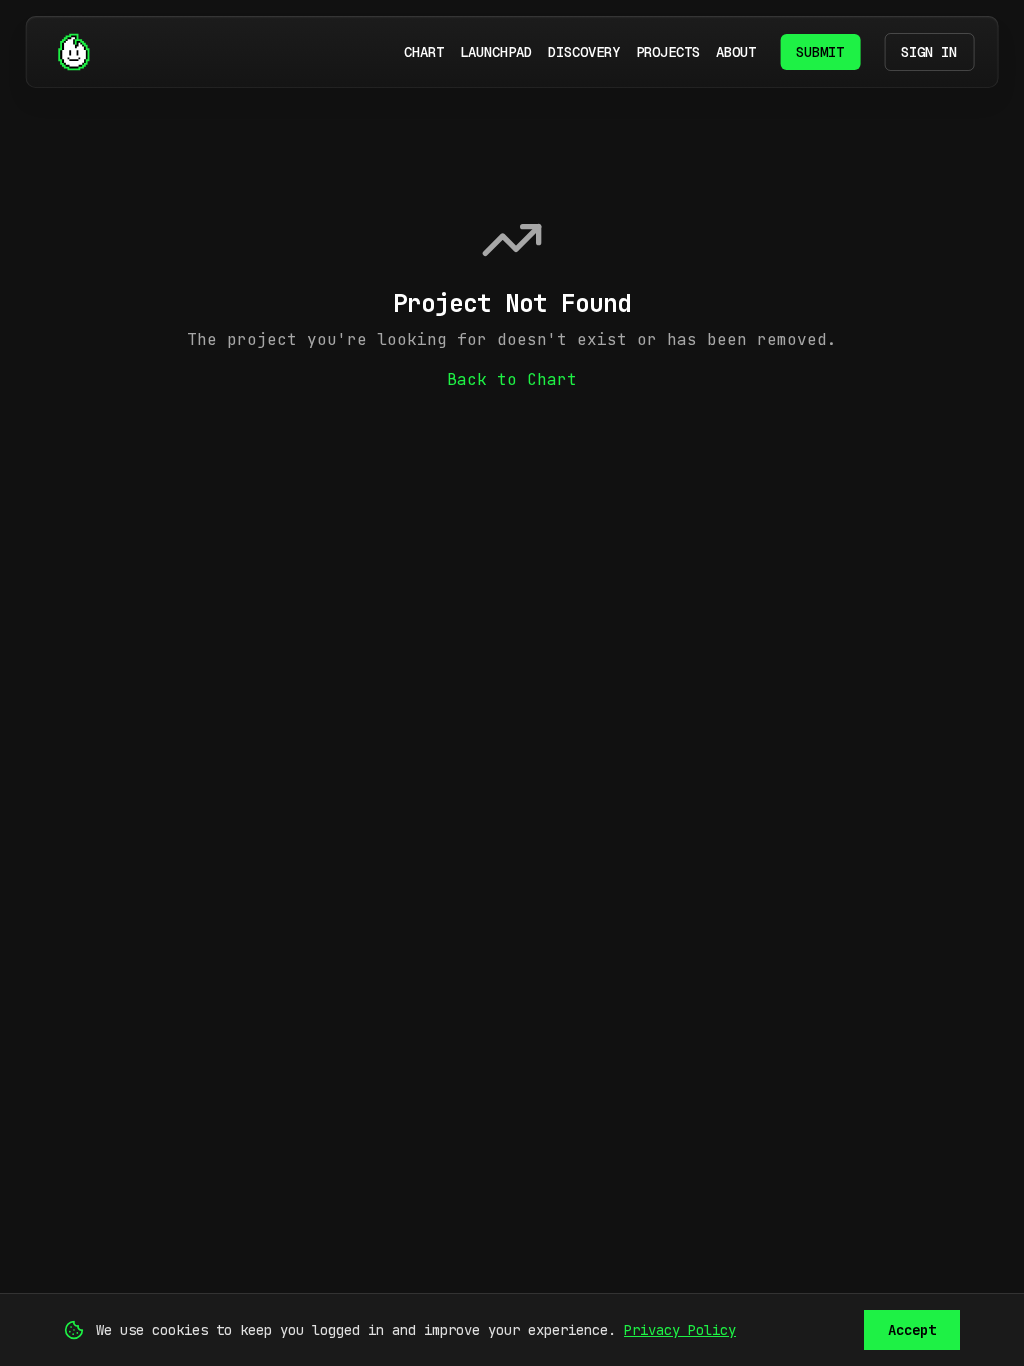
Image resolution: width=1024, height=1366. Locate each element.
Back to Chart (512, 379)
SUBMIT (820, 52)
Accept (912, 1330)
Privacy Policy (680, 1330)
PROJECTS (668, 52)
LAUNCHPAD (496, 52)
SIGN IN (929, 52)
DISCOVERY (584, 52)
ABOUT (736, 52)
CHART (424, 52)
